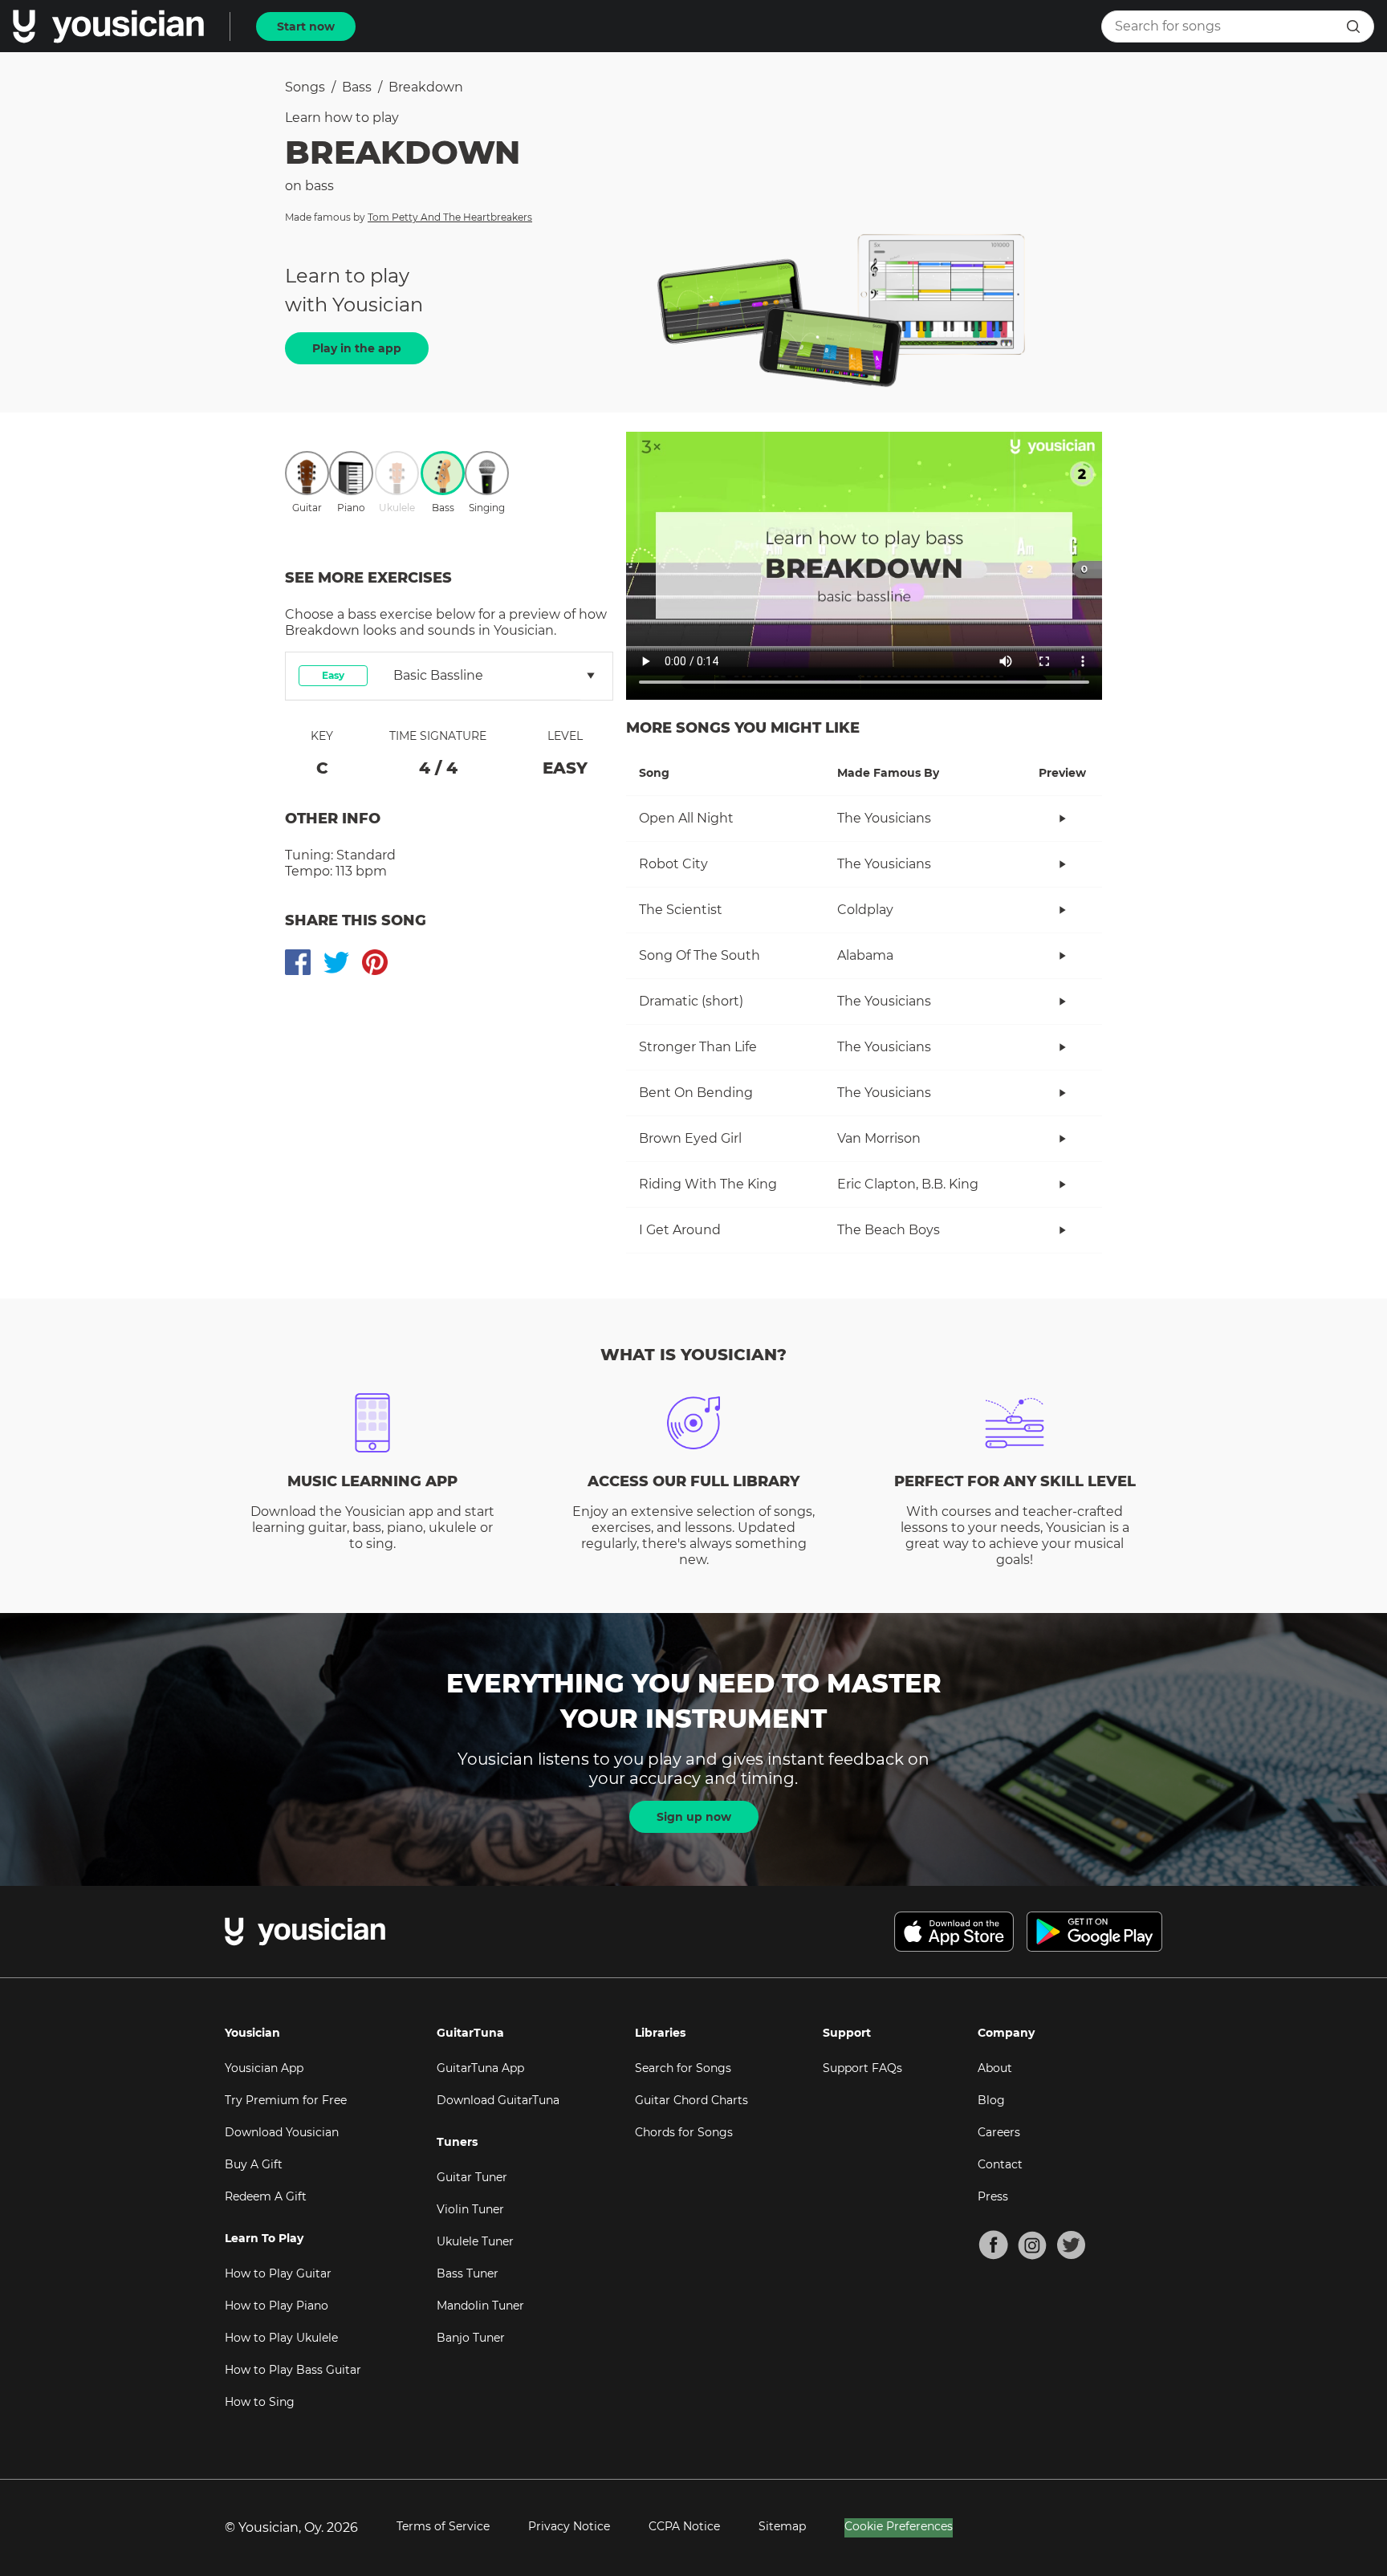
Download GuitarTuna (498, 2100)
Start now (306, 26)
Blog (991, 2100)
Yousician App (264, 2068)
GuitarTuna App (480, 2068)
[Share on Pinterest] (375, 962)
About (995, 2068)
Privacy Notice (569, 2526)
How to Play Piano (277, 2306)
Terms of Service (443, 2526)
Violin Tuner (470, 2209)
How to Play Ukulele (281, 2338)
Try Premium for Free (286, 2100)
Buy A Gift (254, 2164)
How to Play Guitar (278, 2273)
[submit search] (1353, 26)
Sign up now (694, 1817)
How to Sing (260, 2402)
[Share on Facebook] (298, 962)
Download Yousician (282, 2132)
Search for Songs (683, 2068)
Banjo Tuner (471, 2338)
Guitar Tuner (472, 2177)
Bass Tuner (468, 2273)
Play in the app (357, 348)
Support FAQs (862, 2068)
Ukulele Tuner (475, 2241)
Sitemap (782, 2526)
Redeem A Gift (266, 2196)
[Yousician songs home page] (108, 26)
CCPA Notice (684, 2526)
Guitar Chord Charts (691, 2100)
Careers (999, 2132)
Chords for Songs (684, 2132)
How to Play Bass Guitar (293, 2370)
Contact (1000, 2164)
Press (993, 2196)
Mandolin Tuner (480, 2306)
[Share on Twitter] (336, 962)
